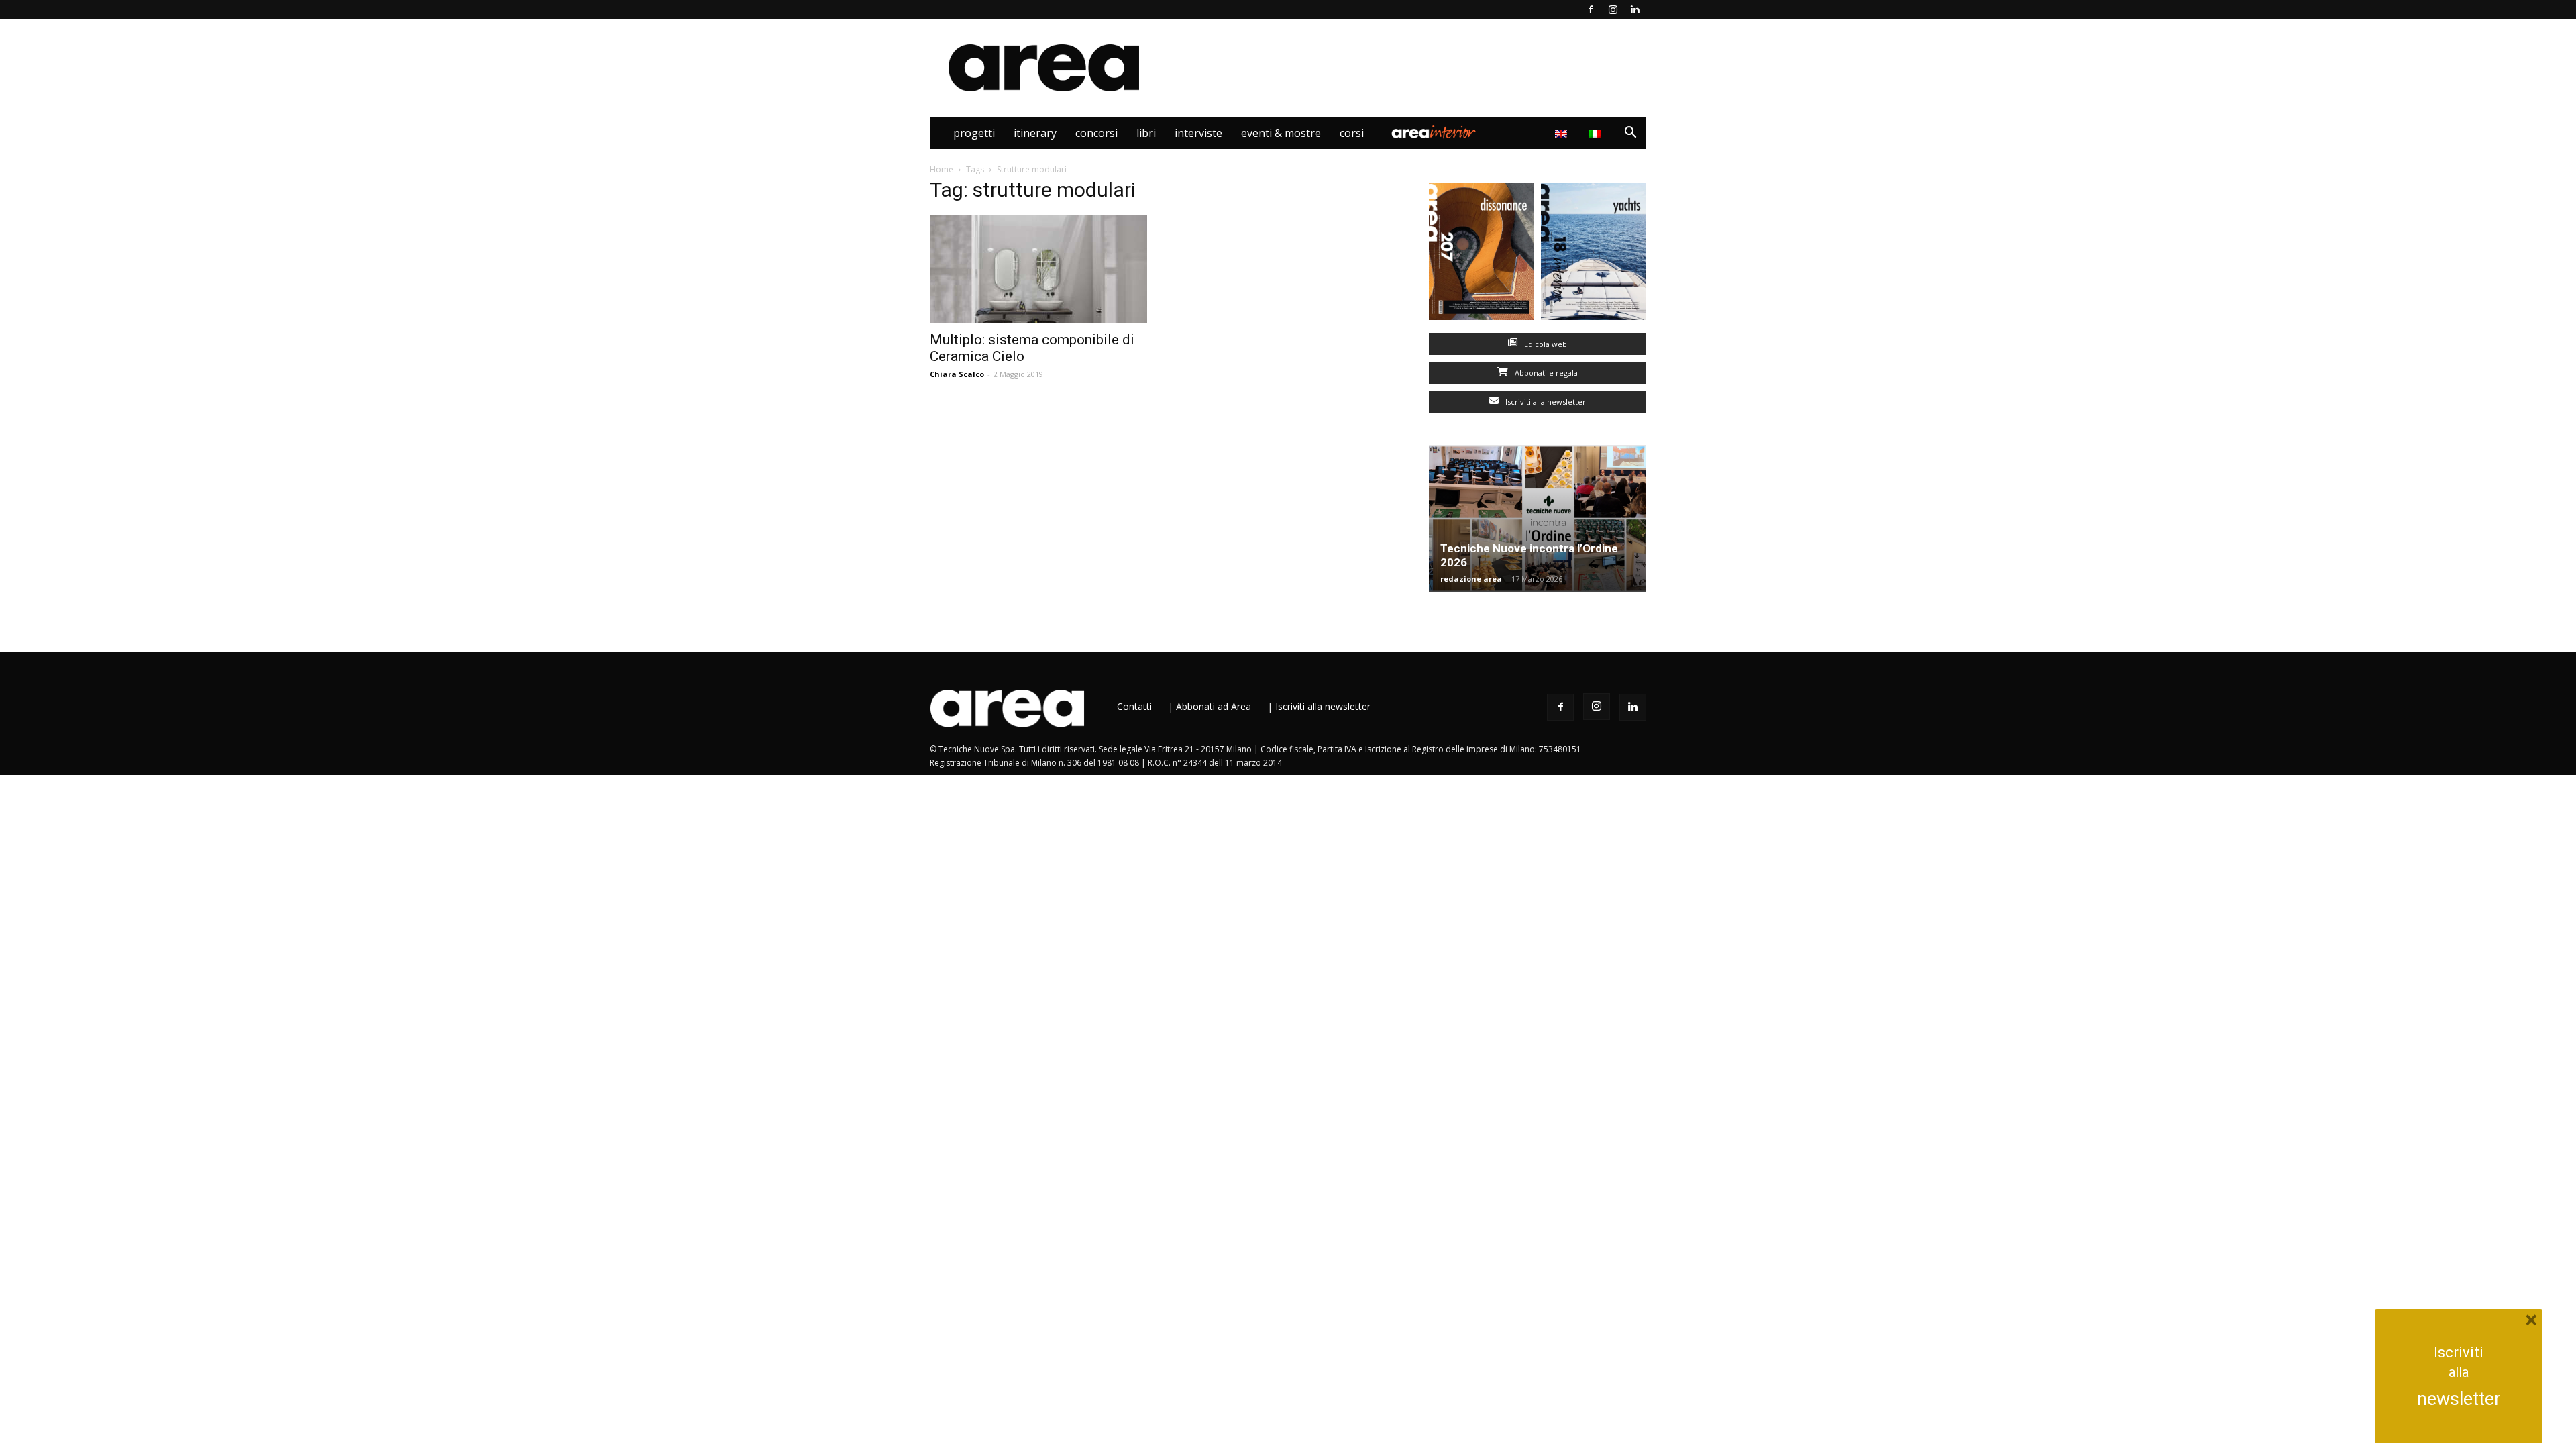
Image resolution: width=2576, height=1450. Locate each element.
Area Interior (1434, 133)
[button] (1630, 134)
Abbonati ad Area (1214, 706)
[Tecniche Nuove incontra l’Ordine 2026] (1538, 519)
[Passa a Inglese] (1563, 133)
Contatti (1134, 706)
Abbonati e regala (1545, 373)
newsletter (2459, 1399)
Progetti (974, 133)
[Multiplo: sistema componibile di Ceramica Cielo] (1038, 269)
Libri (1146, 133)
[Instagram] (1613, 9)
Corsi (1352, 133)
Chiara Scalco (957, 374)
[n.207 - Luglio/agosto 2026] (1482, 255)
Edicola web (1545, 344)
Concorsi (1096, 133)
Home (942, 169)
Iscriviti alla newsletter (1545, 402)
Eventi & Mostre (1281, 133)
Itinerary (1035, 133)
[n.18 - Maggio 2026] (1594, 255)
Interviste (1198, 133)
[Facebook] (1591, 9)
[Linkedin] (1635, 9)
